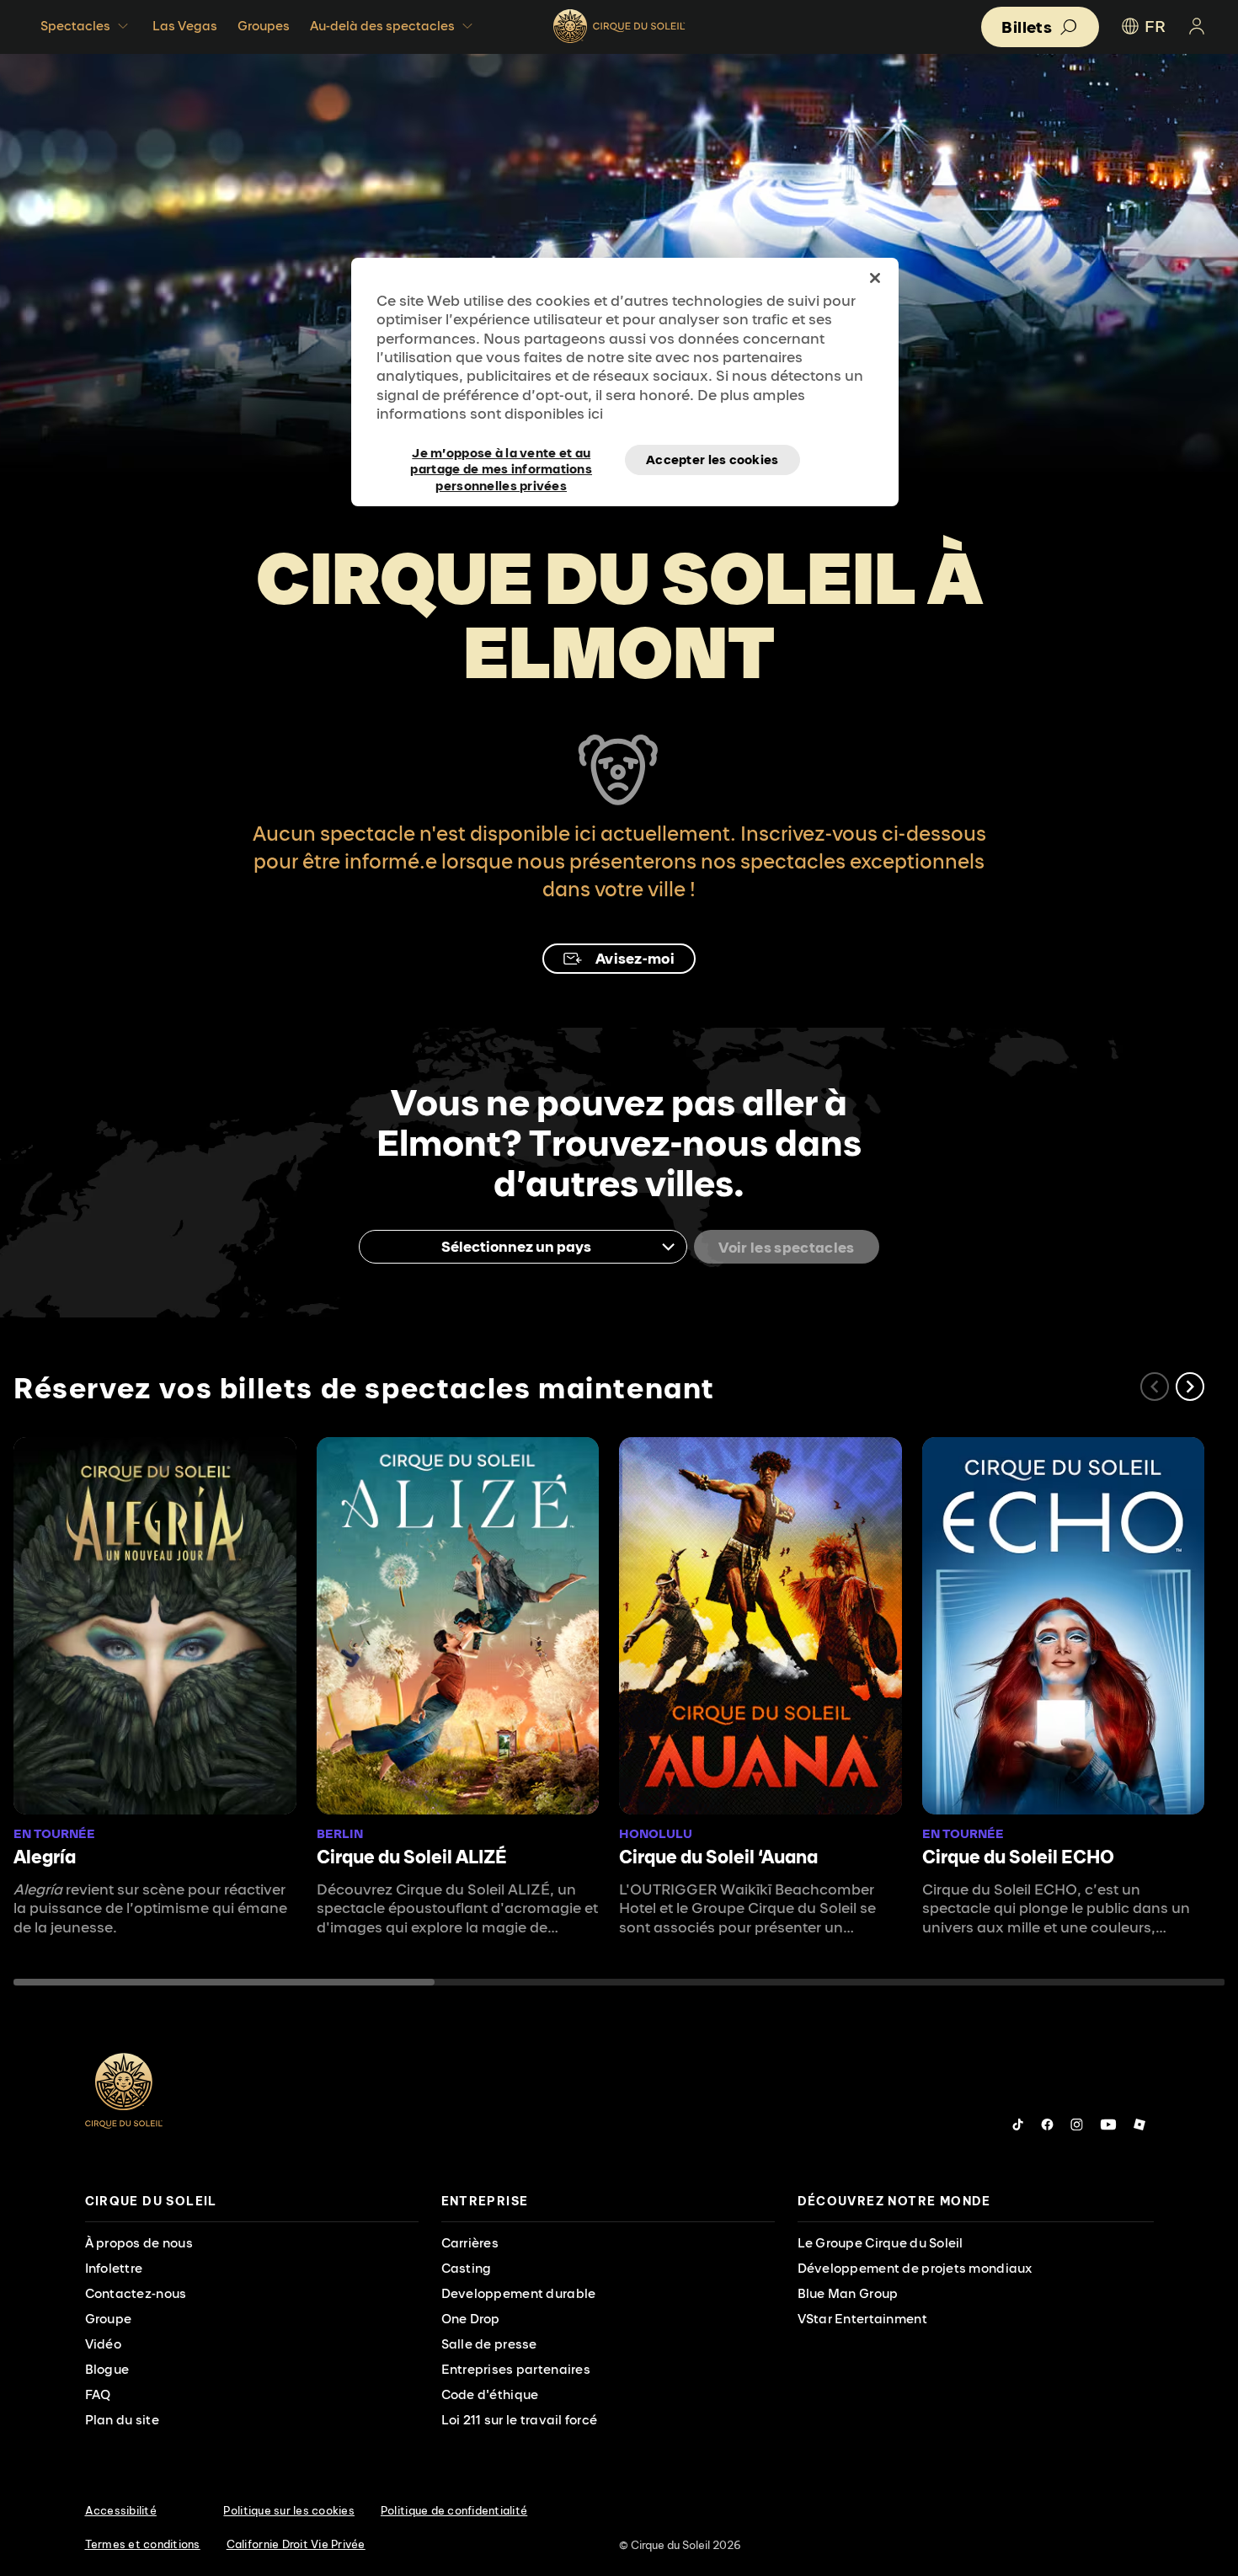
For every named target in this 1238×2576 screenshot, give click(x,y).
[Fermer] (875, 278)
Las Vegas (185, 26)
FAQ (98, 2394)
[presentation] (252, 2202)
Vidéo (103, 2344)
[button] (1190, 1387)
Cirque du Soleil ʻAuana (718, 1857)
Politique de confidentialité (454, 2510)
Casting (467, 2268)
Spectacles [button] (75, 26)
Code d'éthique (490, 2394)
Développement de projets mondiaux (915, 2268)
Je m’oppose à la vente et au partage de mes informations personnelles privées (501, 460)
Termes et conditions (143, 2544)
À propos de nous (139, 2243)
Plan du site (122, 2420)
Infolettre (114, 2268)
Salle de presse (489, 2344)
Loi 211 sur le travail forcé (520, 2420)
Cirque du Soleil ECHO (1018, 1857)
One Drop (471, 2319)
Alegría (45, 1857)
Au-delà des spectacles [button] (382, 26)
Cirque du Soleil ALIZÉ (412, 1857)
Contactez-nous (136, 2293)
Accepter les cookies (712, 460)
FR (1155, 26)
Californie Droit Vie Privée (296, 2544)
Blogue (107, 2369)
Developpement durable (519, 2293)
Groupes (264, 26)
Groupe (109, 2319)
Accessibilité (121, 2510)
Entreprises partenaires (516, 2369)
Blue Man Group (848, 2293)
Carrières (470, 2243)
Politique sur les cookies (289, 2510)
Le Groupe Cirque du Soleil (880, 2243)
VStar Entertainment (862, 2319)
